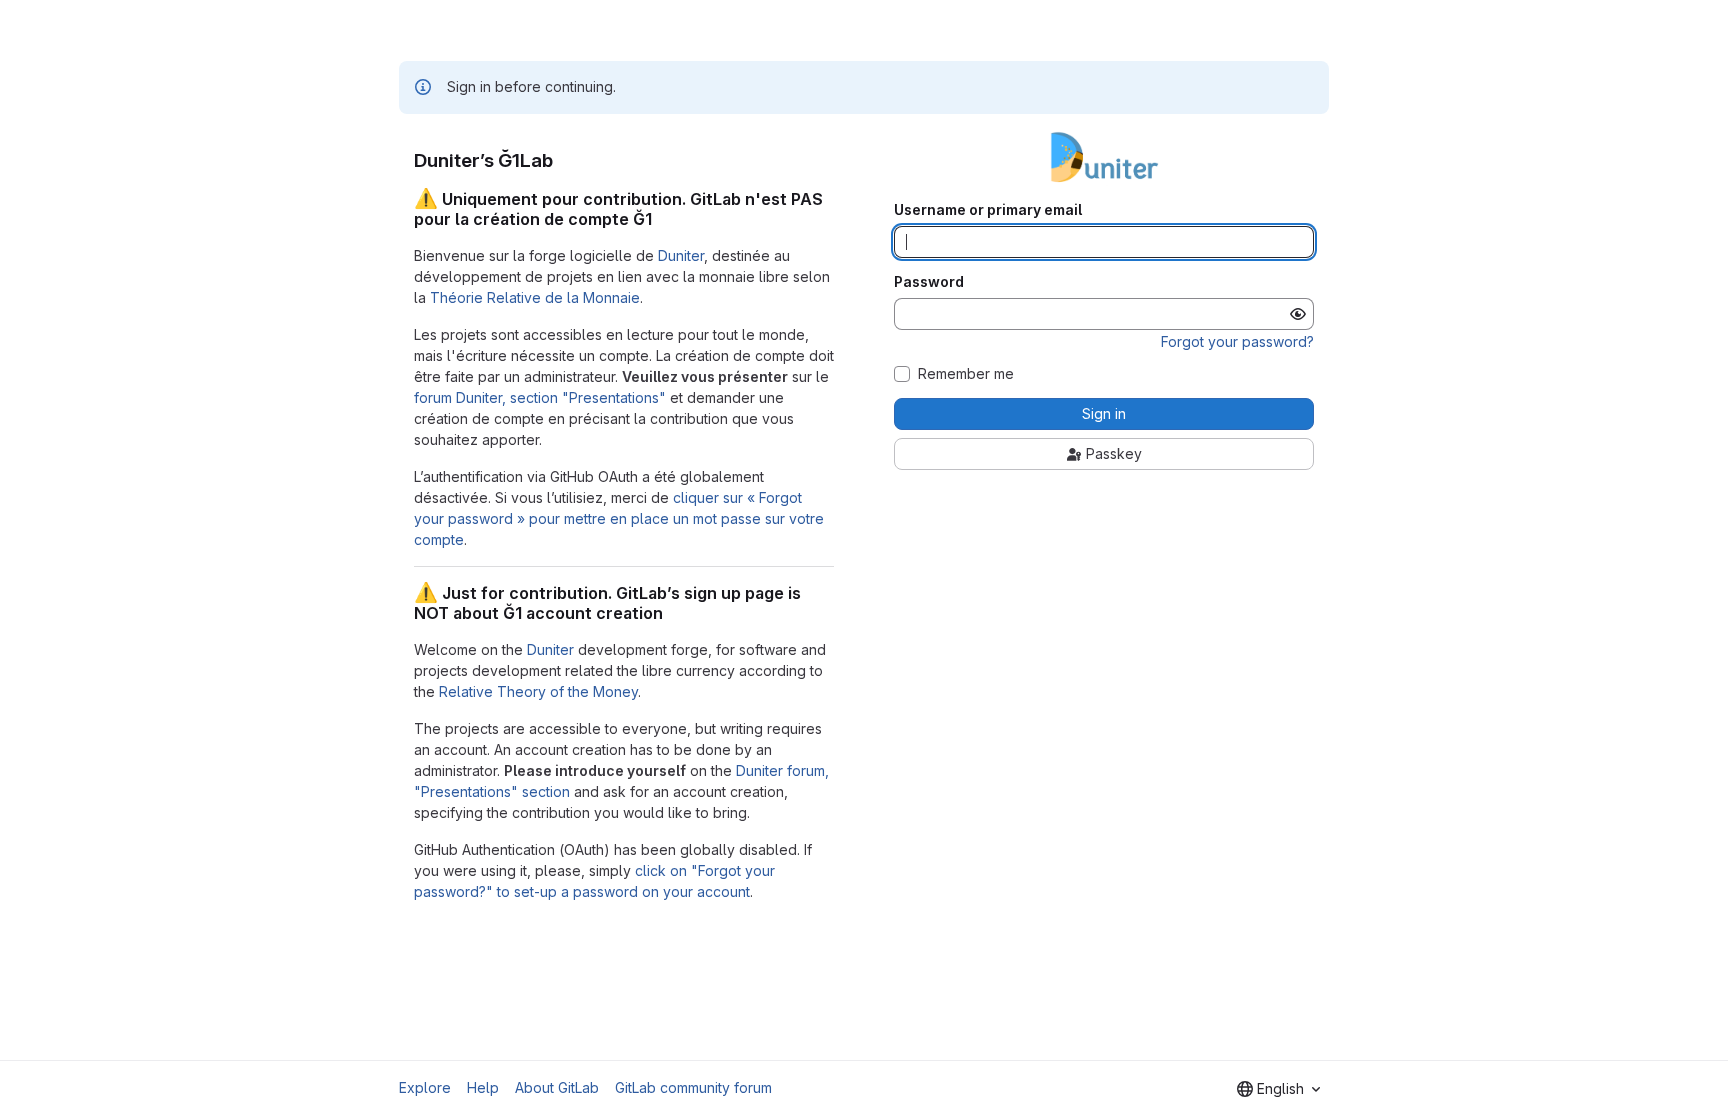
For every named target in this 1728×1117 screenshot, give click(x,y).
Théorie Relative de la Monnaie (535, 297)
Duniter (681, 255)
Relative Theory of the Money (538, 691)
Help (483, 1087)
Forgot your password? (1237, 341)
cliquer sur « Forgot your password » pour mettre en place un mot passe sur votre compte (619, 518)
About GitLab (557, 1087)
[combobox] (1278, 1089)
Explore (425, 1087)
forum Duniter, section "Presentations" (540, 397)
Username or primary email (988, 210)
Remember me (966, 374)
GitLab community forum (693, 1087)
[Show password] (1298, 314)
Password (929, 282)
